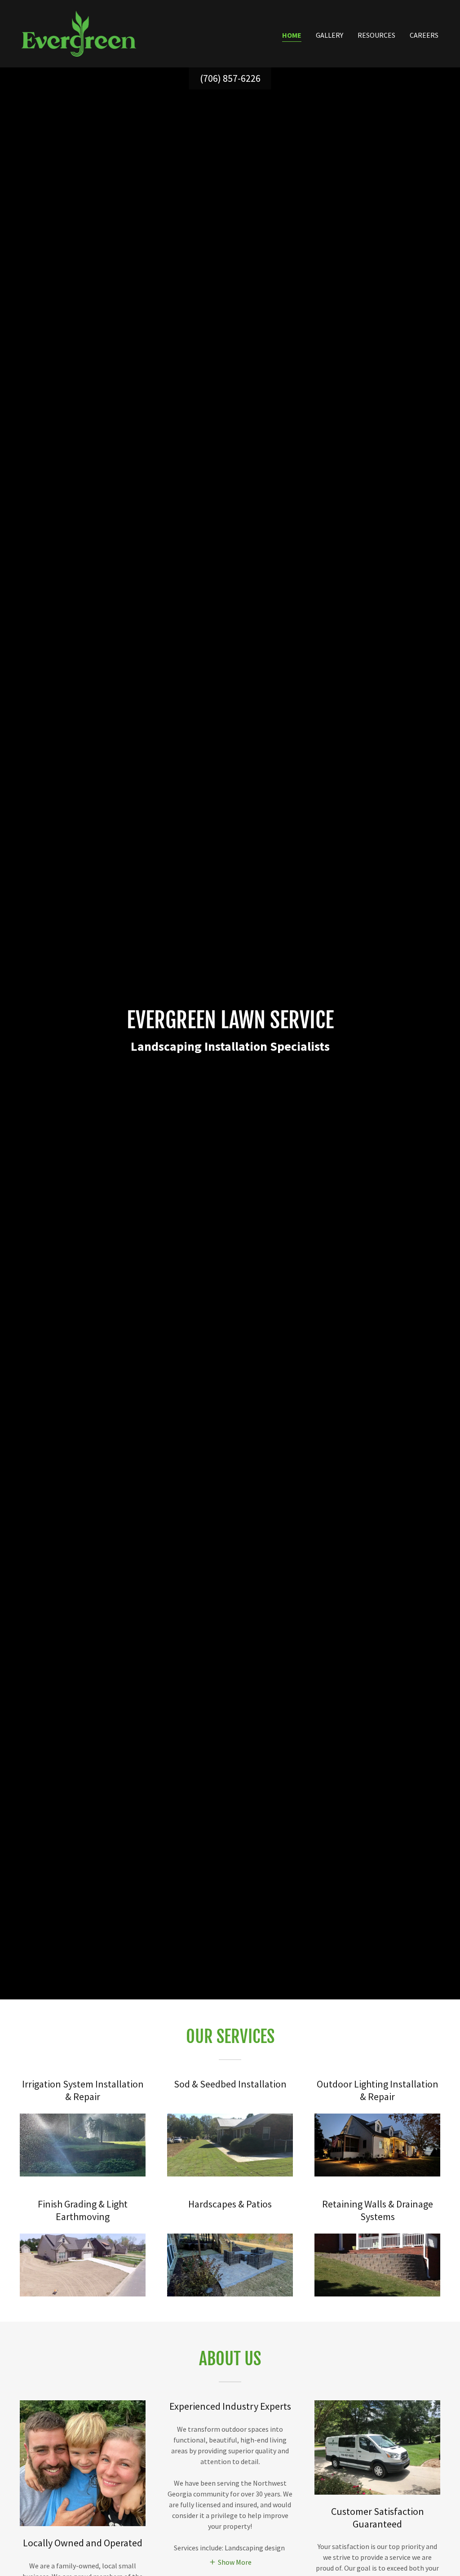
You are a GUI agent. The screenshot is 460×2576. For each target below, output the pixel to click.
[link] (79, 33)
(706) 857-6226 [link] (230, 78)
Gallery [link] (330, 35)
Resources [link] (376, 35)
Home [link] (292, 35)
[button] (230, 2562)
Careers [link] (424, 35)
